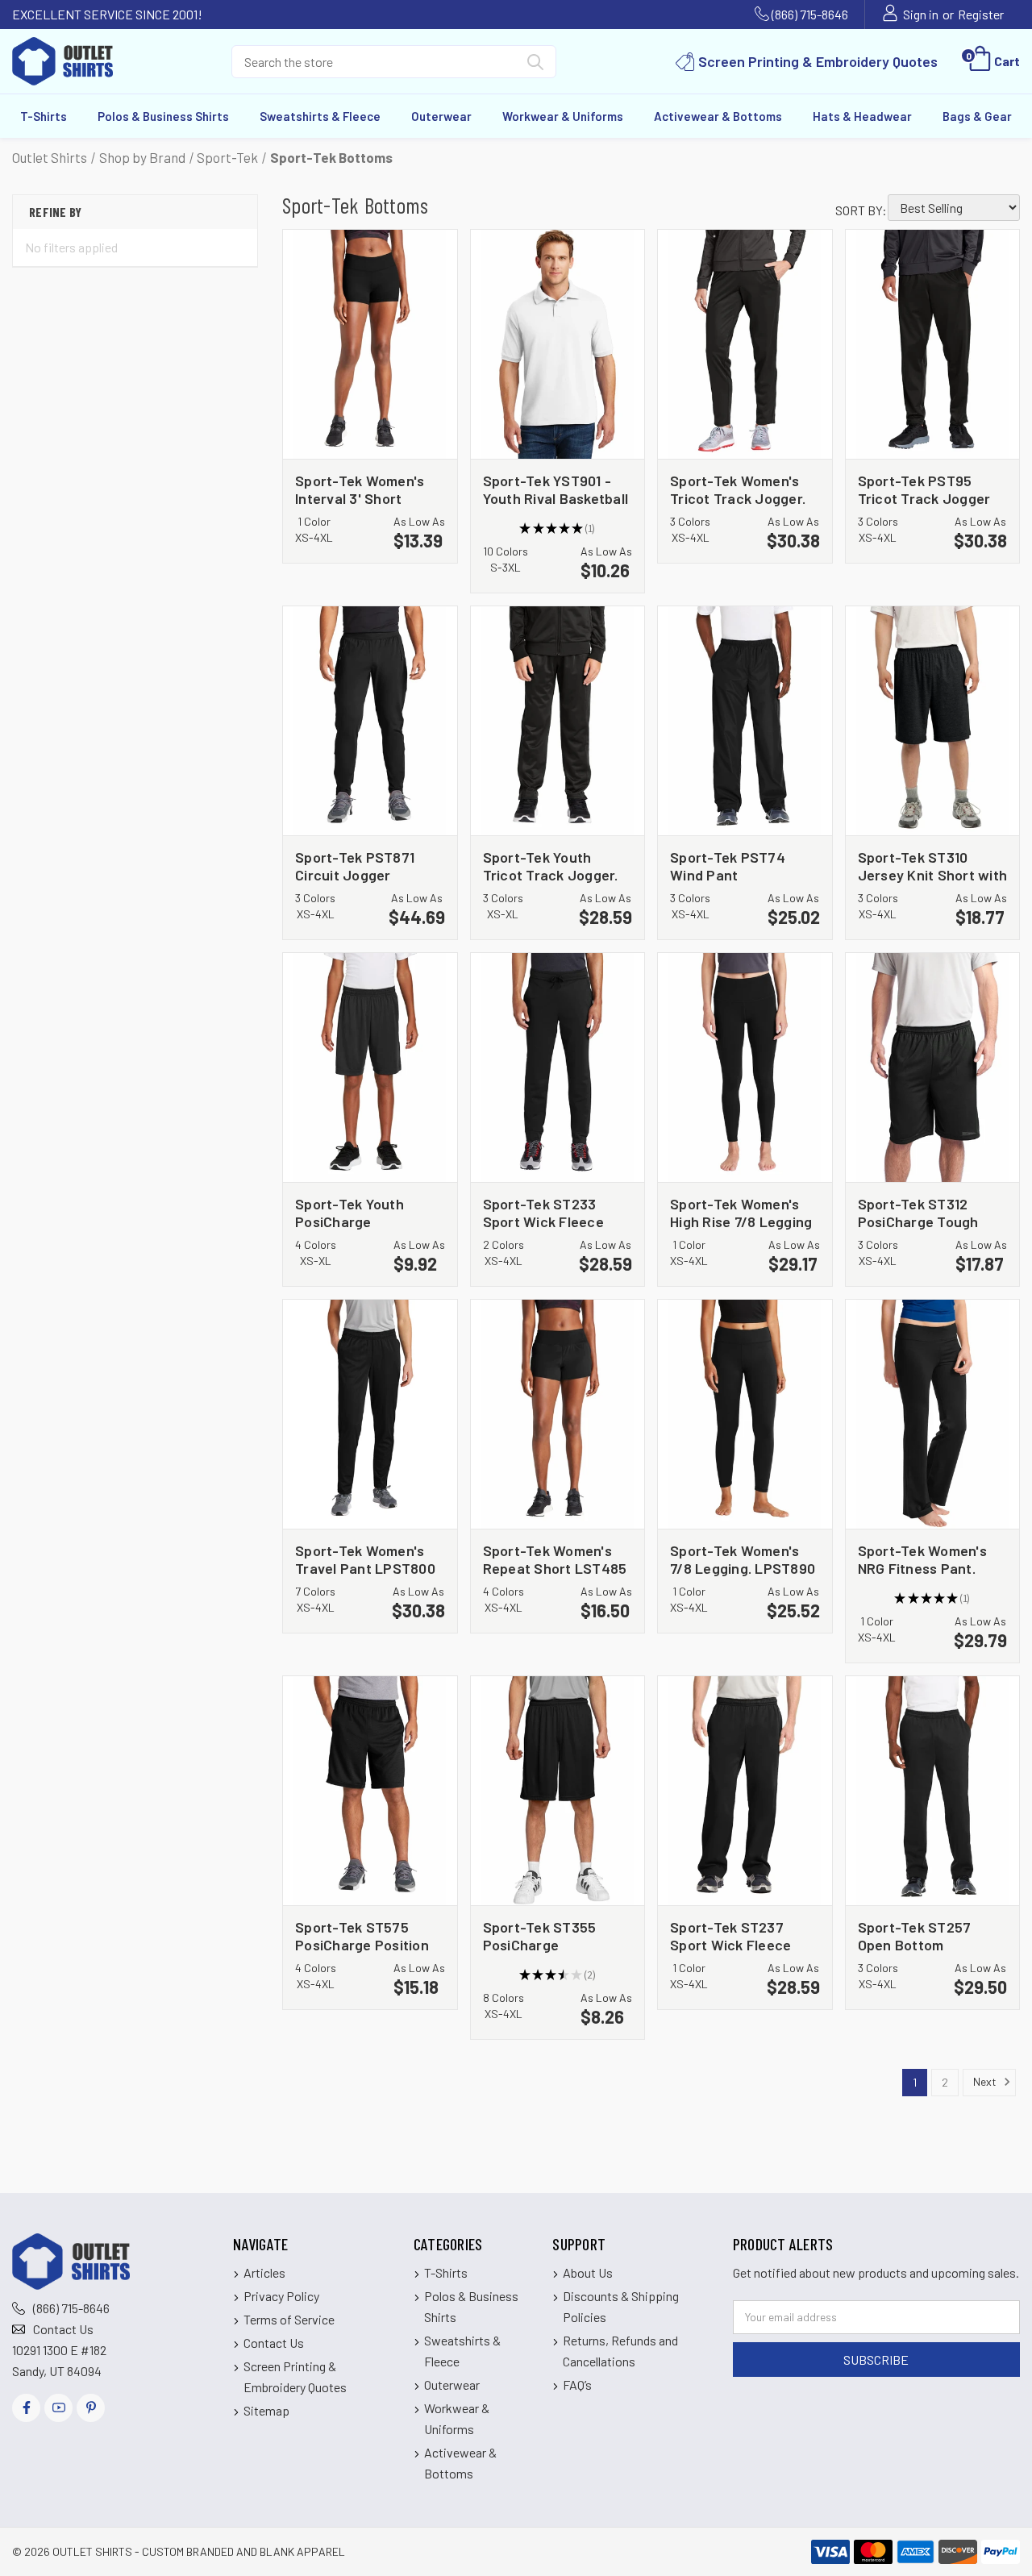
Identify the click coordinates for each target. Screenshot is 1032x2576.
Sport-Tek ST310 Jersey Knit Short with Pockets (933, 866)
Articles (264, 2272)
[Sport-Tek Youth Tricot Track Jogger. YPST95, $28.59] (558, 721)
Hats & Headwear (862, 116)
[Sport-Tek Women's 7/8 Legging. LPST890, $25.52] (745, 1414)
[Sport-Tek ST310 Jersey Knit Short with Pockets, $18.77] (933, 721)
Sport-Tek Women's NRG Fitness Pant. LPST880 (922, 1559)
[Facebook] (26, 2408)
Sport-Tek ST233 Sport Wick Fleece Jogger (543, 1212)
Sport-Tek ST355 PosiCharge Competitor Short (541, 1935)
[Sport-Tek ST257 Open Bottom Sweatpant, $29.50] (933, 1791)
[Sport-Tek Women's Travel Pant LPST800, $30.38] (370, 1414)
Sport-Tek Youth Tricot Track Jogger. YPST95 (551, 866)
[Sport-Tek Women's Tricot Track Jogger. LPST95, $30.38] (745, 344)
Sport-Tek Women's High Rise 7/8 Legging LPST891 (741, 1212)
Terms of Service (289, 2319)
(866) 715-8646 (810, 14)
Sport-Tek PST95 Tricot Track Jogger (924, 489)
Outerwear (441, 116)
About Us (588, 2272)
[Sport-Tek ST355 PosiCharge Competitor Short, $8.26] (558, 1791)
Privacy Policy (281, 2296)
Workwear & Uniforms (563, 116)
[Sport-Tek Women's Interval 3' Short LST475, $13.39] (370, 344)
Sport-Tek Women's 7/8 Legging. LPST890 (743, 1559)
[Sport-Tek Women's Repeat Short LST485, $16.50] (558, 1414)
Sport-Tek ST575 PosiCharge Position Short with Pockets (362, 1935)
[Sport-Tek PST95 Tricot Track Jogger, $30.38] (933, 344)
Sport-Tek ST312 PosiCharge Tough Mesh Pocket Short (920, 1212)
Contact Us (63, 2329)
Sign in (921, 14)
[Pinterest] (91, 2408)
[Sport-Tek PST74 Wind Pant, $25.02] (745, 721)
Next (986, 2081)
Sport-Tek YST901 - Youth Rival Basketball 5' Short (556, 489)
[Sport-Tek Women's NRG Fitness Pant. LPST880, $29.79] (933, 1414)
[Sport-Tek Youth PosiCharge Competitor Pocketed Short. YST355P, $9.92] (370, 1067)
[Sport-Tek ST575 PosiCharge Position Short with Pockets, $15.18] (370, 1791)
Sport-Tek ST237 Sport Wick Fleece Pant (730, 1935)
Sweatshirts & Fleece (320, 116)
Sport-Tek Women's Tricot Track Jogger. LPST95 (738, 489)
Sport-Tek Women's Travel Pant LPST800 (365, 1559)
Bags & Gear (977, 116)
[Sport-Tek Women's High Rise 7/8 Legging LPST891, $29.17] (745, 1067)
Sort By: (861, 210)
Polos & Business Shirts (163, 116)
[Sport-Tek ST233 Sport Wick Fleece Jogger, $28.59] (558, 1067)
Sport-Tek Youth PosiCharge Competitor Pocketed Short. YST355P (366, 1212)
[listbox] (954, 208)
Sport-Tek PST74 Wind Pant (728, 866)
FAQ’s (577, 2385)
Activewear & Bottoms (718, 116)
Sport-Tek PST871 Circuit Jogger (355, 866)
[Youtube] (58, 2408)
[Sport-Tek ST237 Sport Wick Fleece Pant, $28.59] (745, 1791)
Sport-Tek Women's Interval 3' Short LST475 (360, 489)
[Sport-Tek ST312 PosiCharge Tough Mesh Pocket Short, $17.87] (933, 1067)
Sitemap (266, 2410)
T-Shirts (44, 116)
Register (981, 14)
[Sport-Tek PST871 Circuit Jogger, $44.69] (370, 721)
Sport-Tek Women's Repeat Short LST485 (555, 1559)
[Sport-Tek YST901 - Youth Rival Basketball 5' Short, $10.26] (558, 344)
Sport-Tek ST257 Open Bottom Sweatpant (915, 1935)
